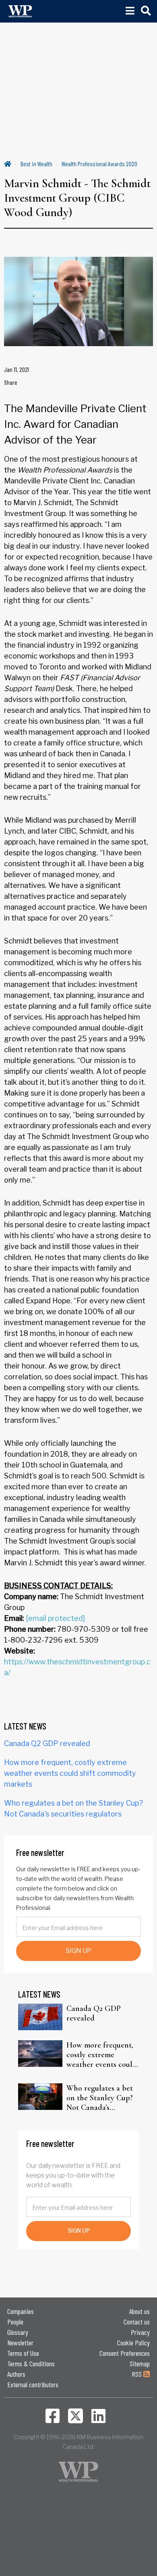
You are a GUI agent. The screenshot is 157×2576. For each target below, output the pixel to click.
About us (139, 2311)
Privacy (140, 2332)
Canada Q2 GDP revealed (47, 1743)
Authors (16, 2374)
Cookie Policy (133, 2343)
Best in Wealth (36, 164)
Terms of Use (23, 2353)
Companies (21, 2311)
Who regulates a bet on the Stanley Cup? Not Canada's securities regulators (100, 2098)
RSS (137, 2374)
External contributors (33, 2384)
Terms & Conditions (31, 2363)
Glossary (18, 2332)
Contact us (137, 2322)
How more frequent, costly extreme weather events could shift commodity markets (70, 1773)
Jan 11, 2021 (17, 369)
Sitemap (140, 2363)
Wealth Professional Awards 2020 (99, 164)
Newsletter (20, 2343)
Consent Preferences (125, 2353)
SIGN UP (78, 1951)
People (15, 2322)
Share (11, 382)
